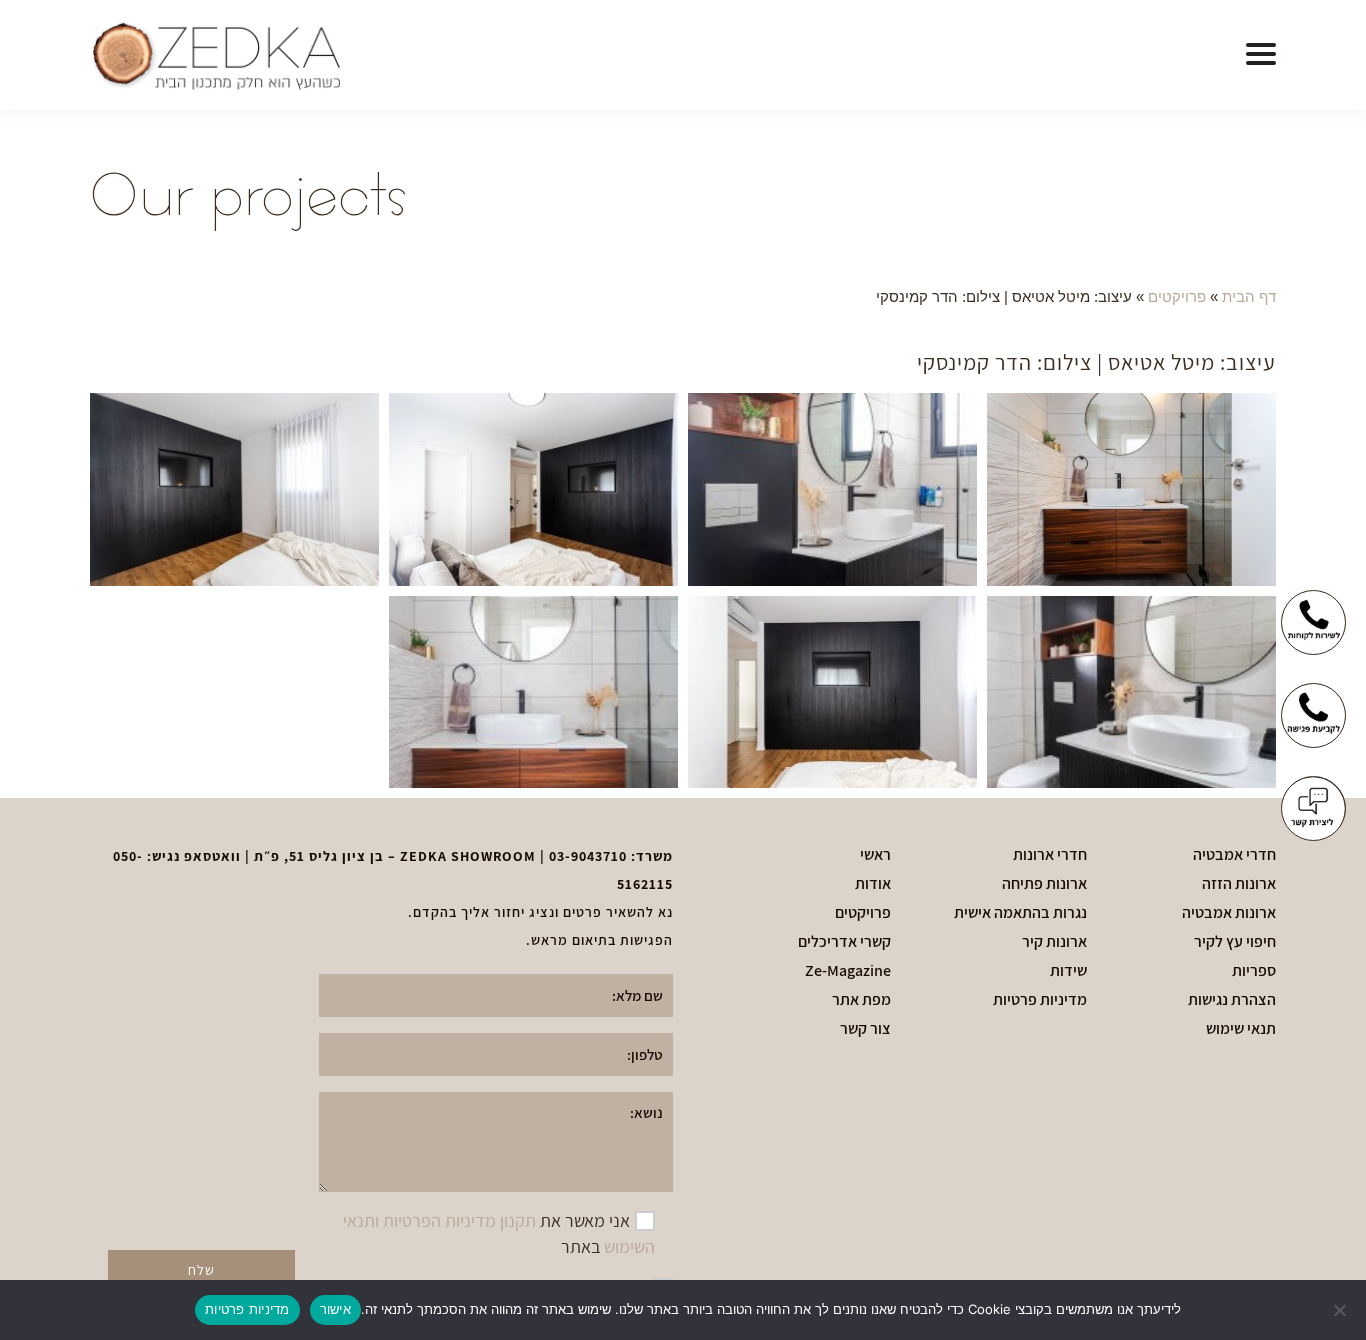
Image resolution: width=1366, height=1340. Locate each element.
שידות (1068, 971)
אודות (873, 884)
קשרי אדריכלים (844, 942)
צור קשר (865, 1029)
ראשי (875, 855)
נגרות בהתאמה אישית (1020, 913)
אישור (335, 1309)
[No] (1341, 1310)
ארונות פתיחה (1044, 884)
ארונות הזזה (1239, 884)
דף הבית (1249, 296)
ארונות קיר (1054, 942)
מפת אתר (861, 1000)
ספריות (1254, 971)
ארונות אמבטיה (1229, 913)
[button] (1261, 55)
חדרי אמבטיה (1234, 855)
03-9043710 (588, 856)
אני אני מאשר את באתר (499, 1233)
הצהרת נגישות (1232, 1000)
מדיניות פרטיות (1040, 1000)
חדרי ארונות (1050, 855)
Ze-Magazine (848, 971)
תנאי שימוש (1241, 1029)
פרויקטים (1177, 296)
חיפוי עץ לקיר (1235, 942)
